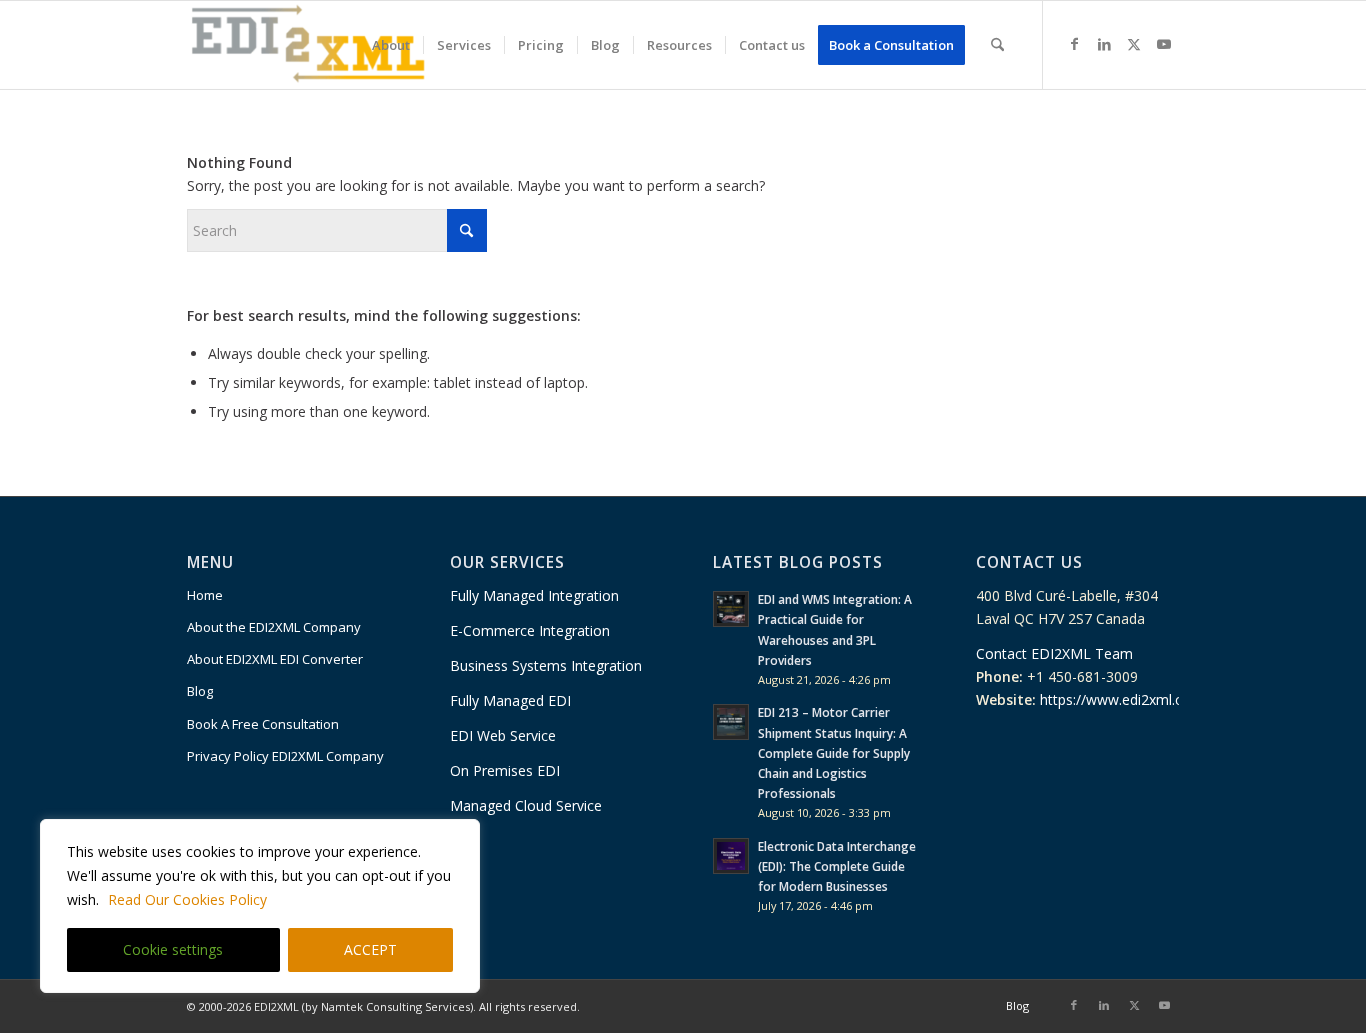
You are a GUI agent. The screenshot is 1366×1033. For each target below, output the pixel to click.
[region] (260, 906)
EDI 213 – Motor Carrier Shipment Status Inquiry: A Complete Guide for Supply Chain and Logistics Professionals (834, 752)
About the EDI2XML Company (274, 627)
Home (205, 595)
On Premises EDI (507, 770)
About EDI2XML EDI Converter (275, 659)
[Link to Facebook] (1074, 44)
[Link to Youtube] (1164, 44)
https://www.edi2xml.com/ (1124, 699)
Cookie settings (173, 949)
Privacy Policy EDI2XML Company (285, 756)
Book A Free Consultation (263, 724)
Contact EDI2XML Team (1054, 653)
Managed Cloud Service (526, 805)
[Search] (997, 45)
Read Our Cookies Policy (187, 899)
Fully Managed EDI (510, 700)
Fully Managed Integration (534, 595)
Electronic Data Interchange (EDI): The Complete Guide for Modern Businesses (837, 866)
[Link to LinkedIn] (1104, 44)
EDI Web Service (505, 735)
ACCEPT (370, 949)
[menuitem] (391, 45)
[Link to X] (1134, 44)
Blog (200, 691)
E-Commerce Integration (530, 630)
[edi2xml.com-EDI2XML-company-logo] (309, 45)
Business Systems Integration (546, 665)
